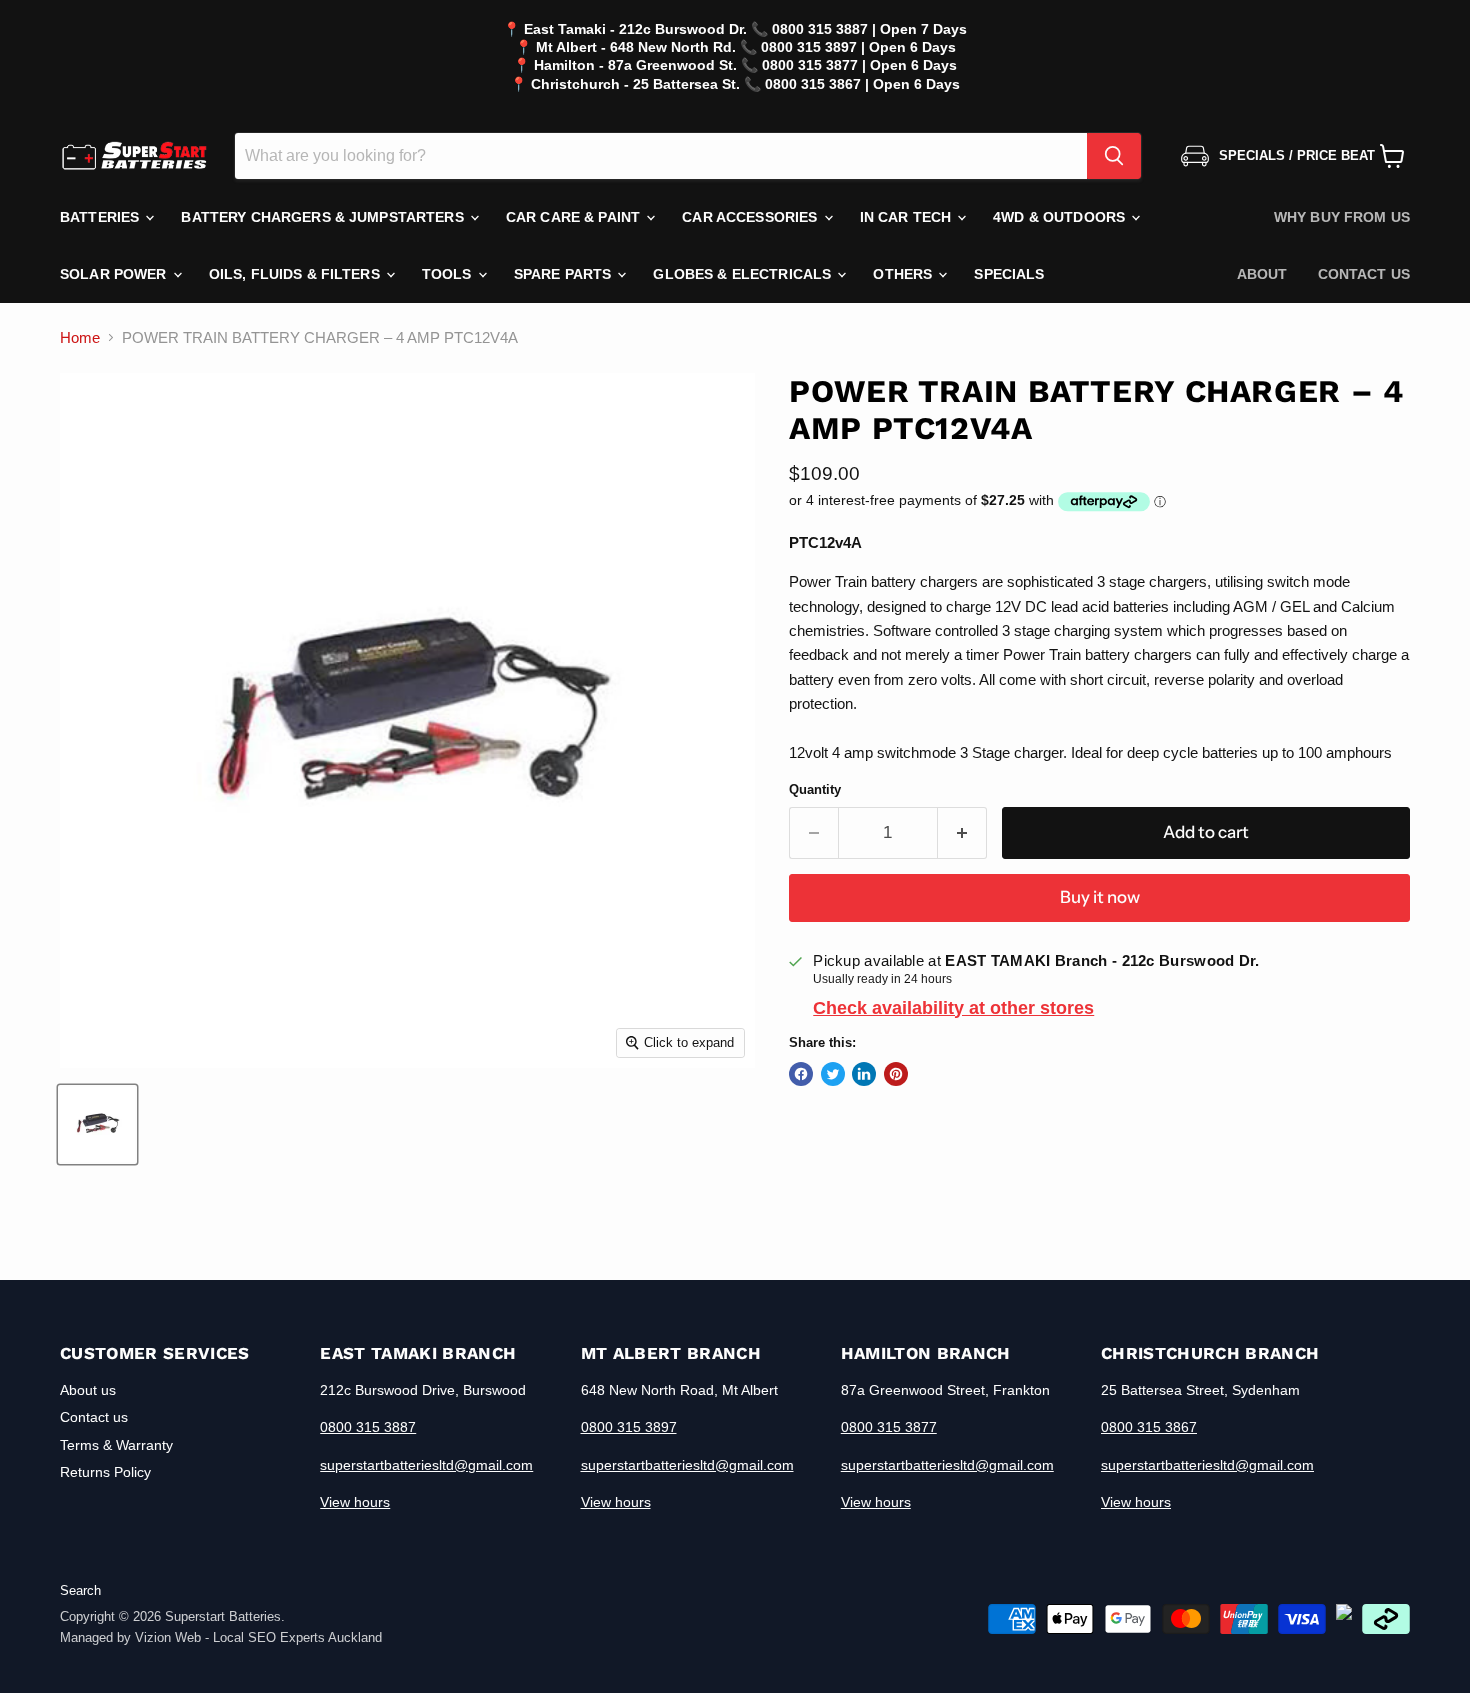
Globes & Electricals (744, 274)
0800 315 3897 (629, 1427)
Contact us (1364, 274)
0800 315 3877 (889, 1427)
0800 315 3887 (368, 1427)
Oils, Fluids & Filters (296, 274)
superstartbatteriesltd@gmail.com (426, 1465)
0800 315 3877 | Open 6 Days (859, 65)
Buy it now (1100, 897)
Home (80, 337)
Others (904, 274)
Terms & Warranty (116, 1445)
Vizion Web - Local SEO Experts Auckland (258, 1637)
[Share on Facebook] (801, 1074)
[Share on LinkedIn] (864, 1074)
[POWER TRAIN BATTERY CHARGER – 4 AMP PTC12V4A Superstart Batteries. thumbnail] (97, 1124)
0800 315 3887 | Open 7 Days (869, 29)
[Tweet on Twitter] (833, 1074)
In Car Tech (908, 217)
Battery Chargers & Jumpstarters (324, 217)
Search (80, 1590)
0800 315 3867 (1149, 1427)
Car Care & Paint (575, 217)
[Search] (1114, 156)
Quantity (815, 789)
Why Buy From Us (1342, 217)
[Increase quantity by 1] (962, 832)
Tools (449, 274)
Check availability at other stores (953, 1008)
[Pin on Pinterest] (896, 1074)
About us (88, 1390)
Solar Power (115, 274)
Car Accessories (751, 217)
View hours (355, 1502)
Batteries (101, 217)
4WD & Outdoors (1061, 217)
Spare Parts (565, 274)
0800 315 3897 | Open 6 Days (858, 47)
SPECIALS (1009, 274)
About (1262, 274)
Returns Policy (105, 1472)
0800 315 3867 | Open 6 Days (862, 84)
